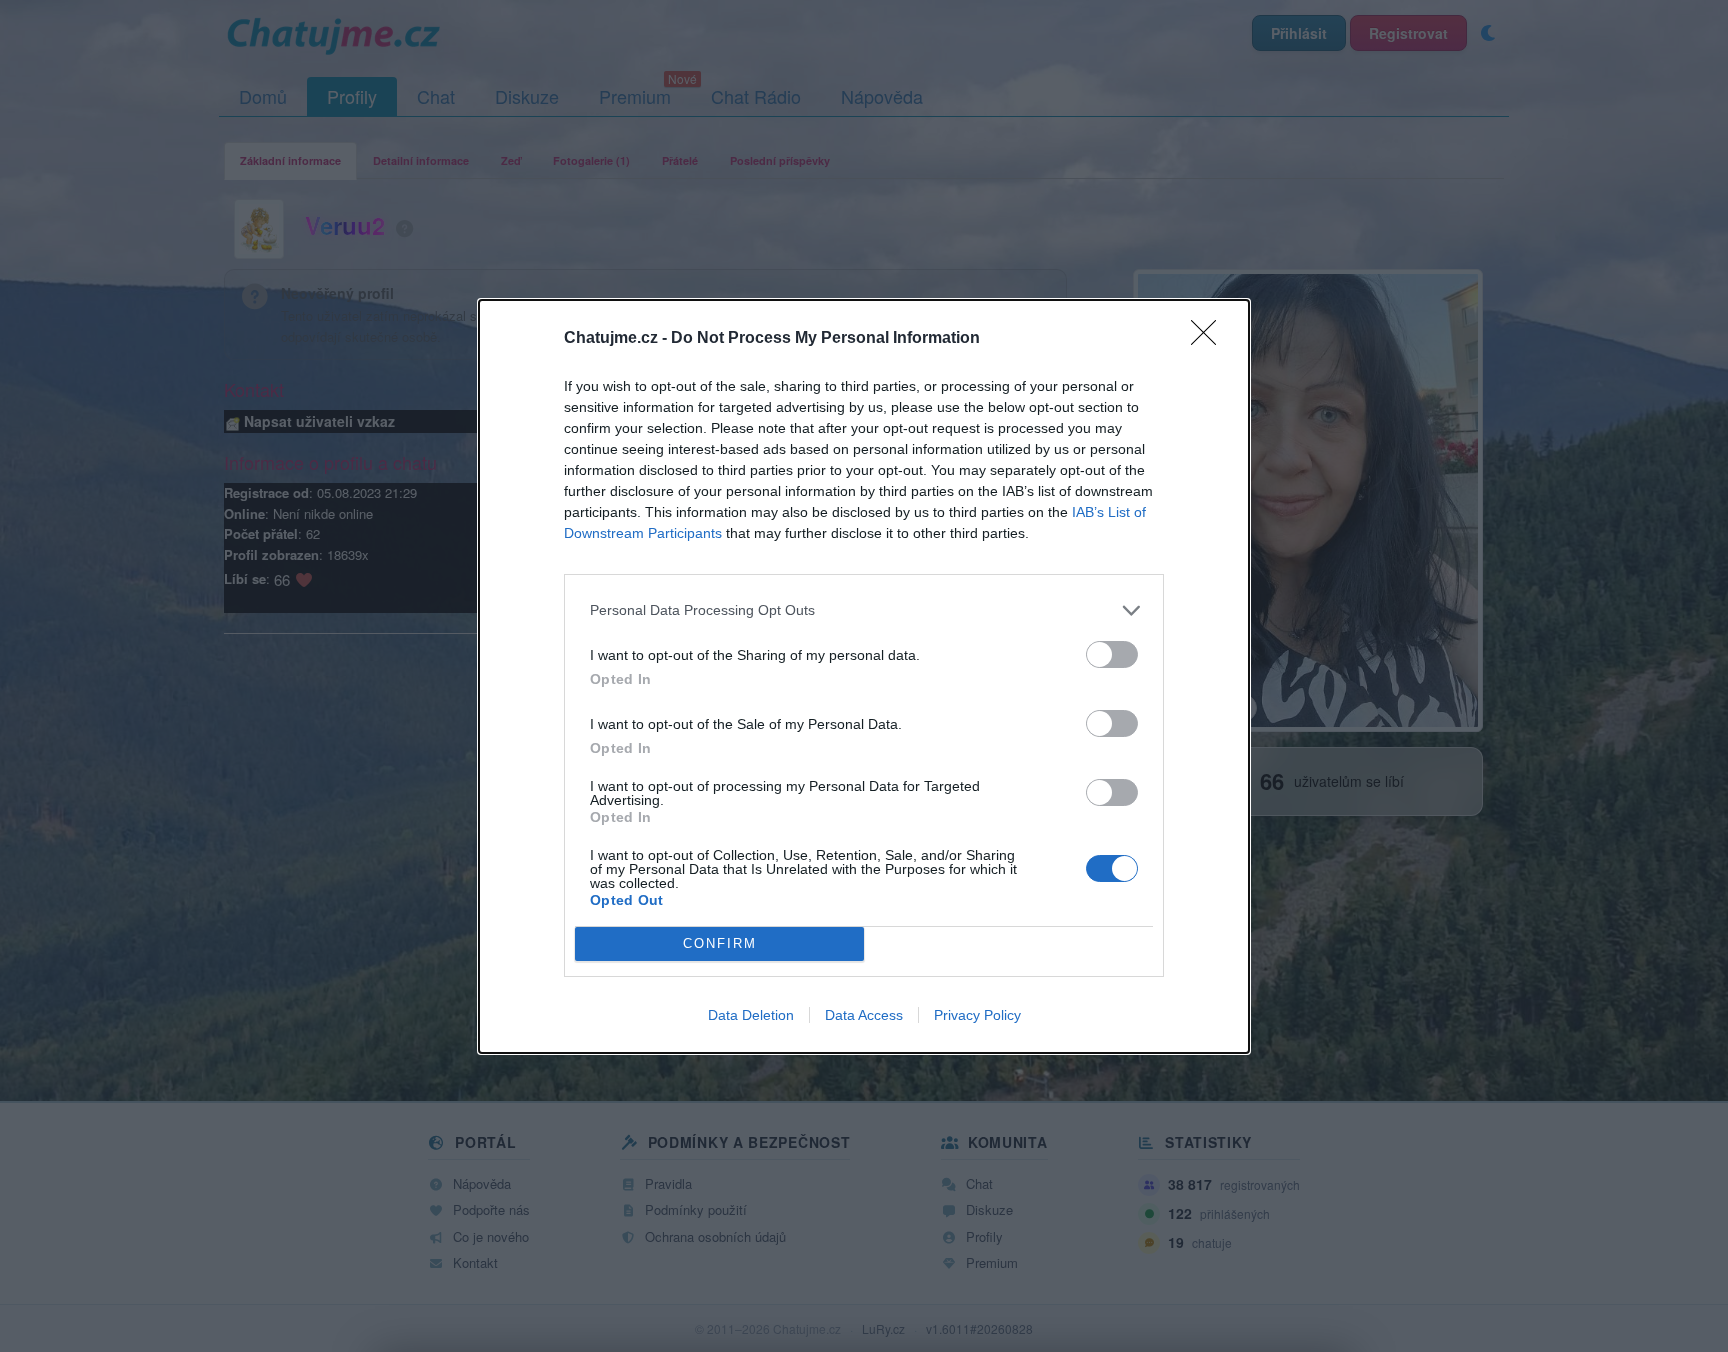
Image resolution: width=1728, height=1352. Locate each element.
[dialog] (864, 676)
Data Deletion (751, 1015)
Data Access (864, 1015)
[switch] (1112, 654)
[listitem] (864, 610)
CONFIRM (720, 943)
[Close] (1210, 339)
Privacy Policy (977, 1015)
